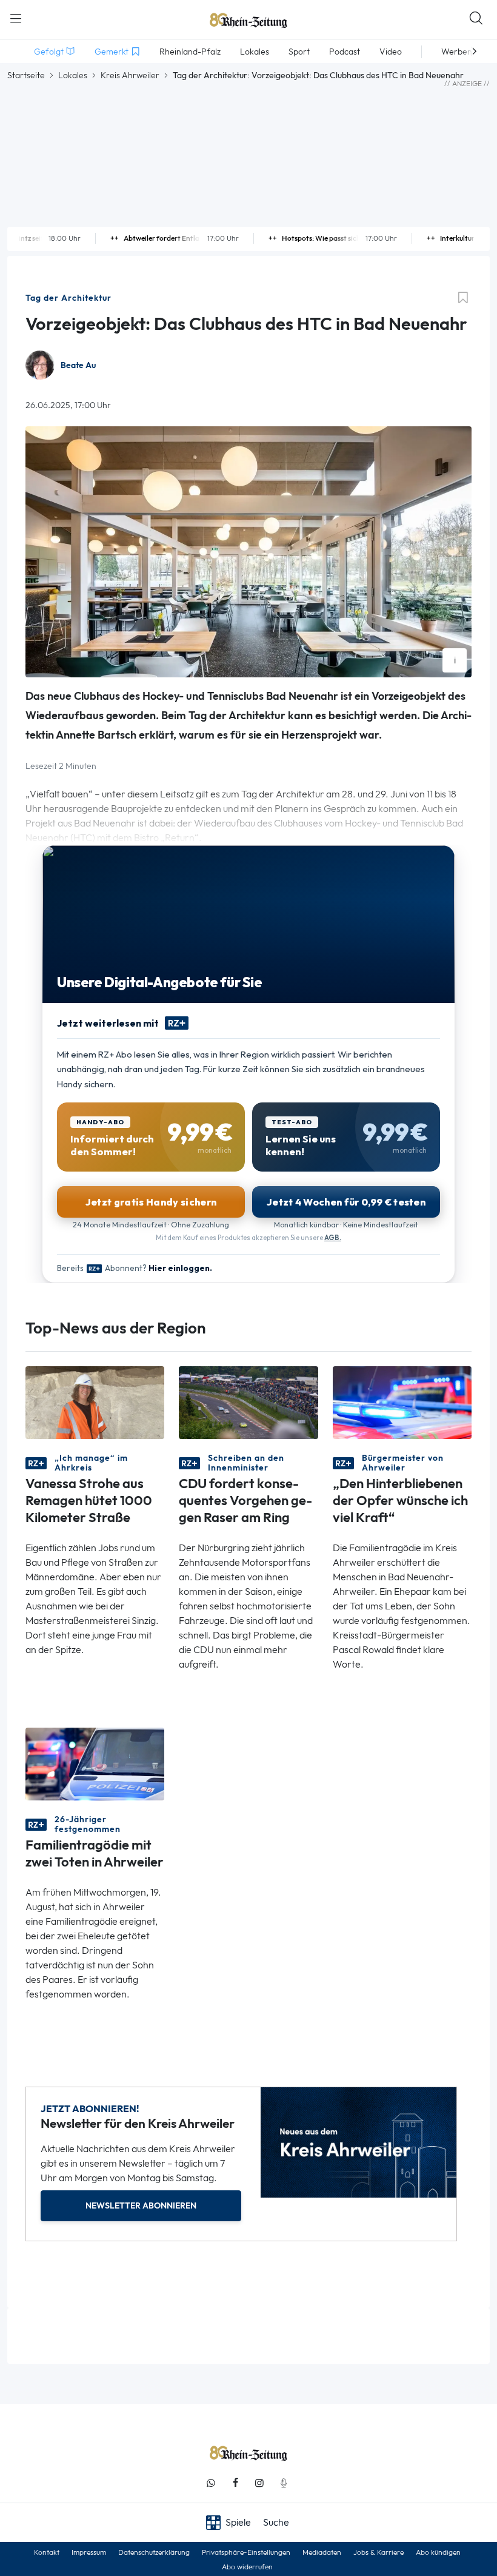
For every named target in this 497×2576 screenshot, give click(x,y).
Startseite (26, 75)
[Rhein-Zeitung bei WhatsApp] (211, 2483)
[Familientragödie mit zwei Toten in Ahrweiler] (95, 1763)
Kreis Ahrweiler (130, 75)
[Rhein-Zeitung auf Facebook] (235, 2483)
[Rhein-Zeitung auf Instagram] (259, 2483)
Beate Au (78, 365)
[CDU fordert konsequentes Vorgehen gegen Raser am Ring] (248, 1402)
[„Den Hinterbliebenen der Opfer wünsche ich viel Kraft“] (402, 1402)
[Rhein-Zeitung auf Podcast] (284, 2483)
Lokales (73, 75)
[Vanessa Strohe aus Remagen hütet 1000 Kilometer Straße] (95, 1402)
